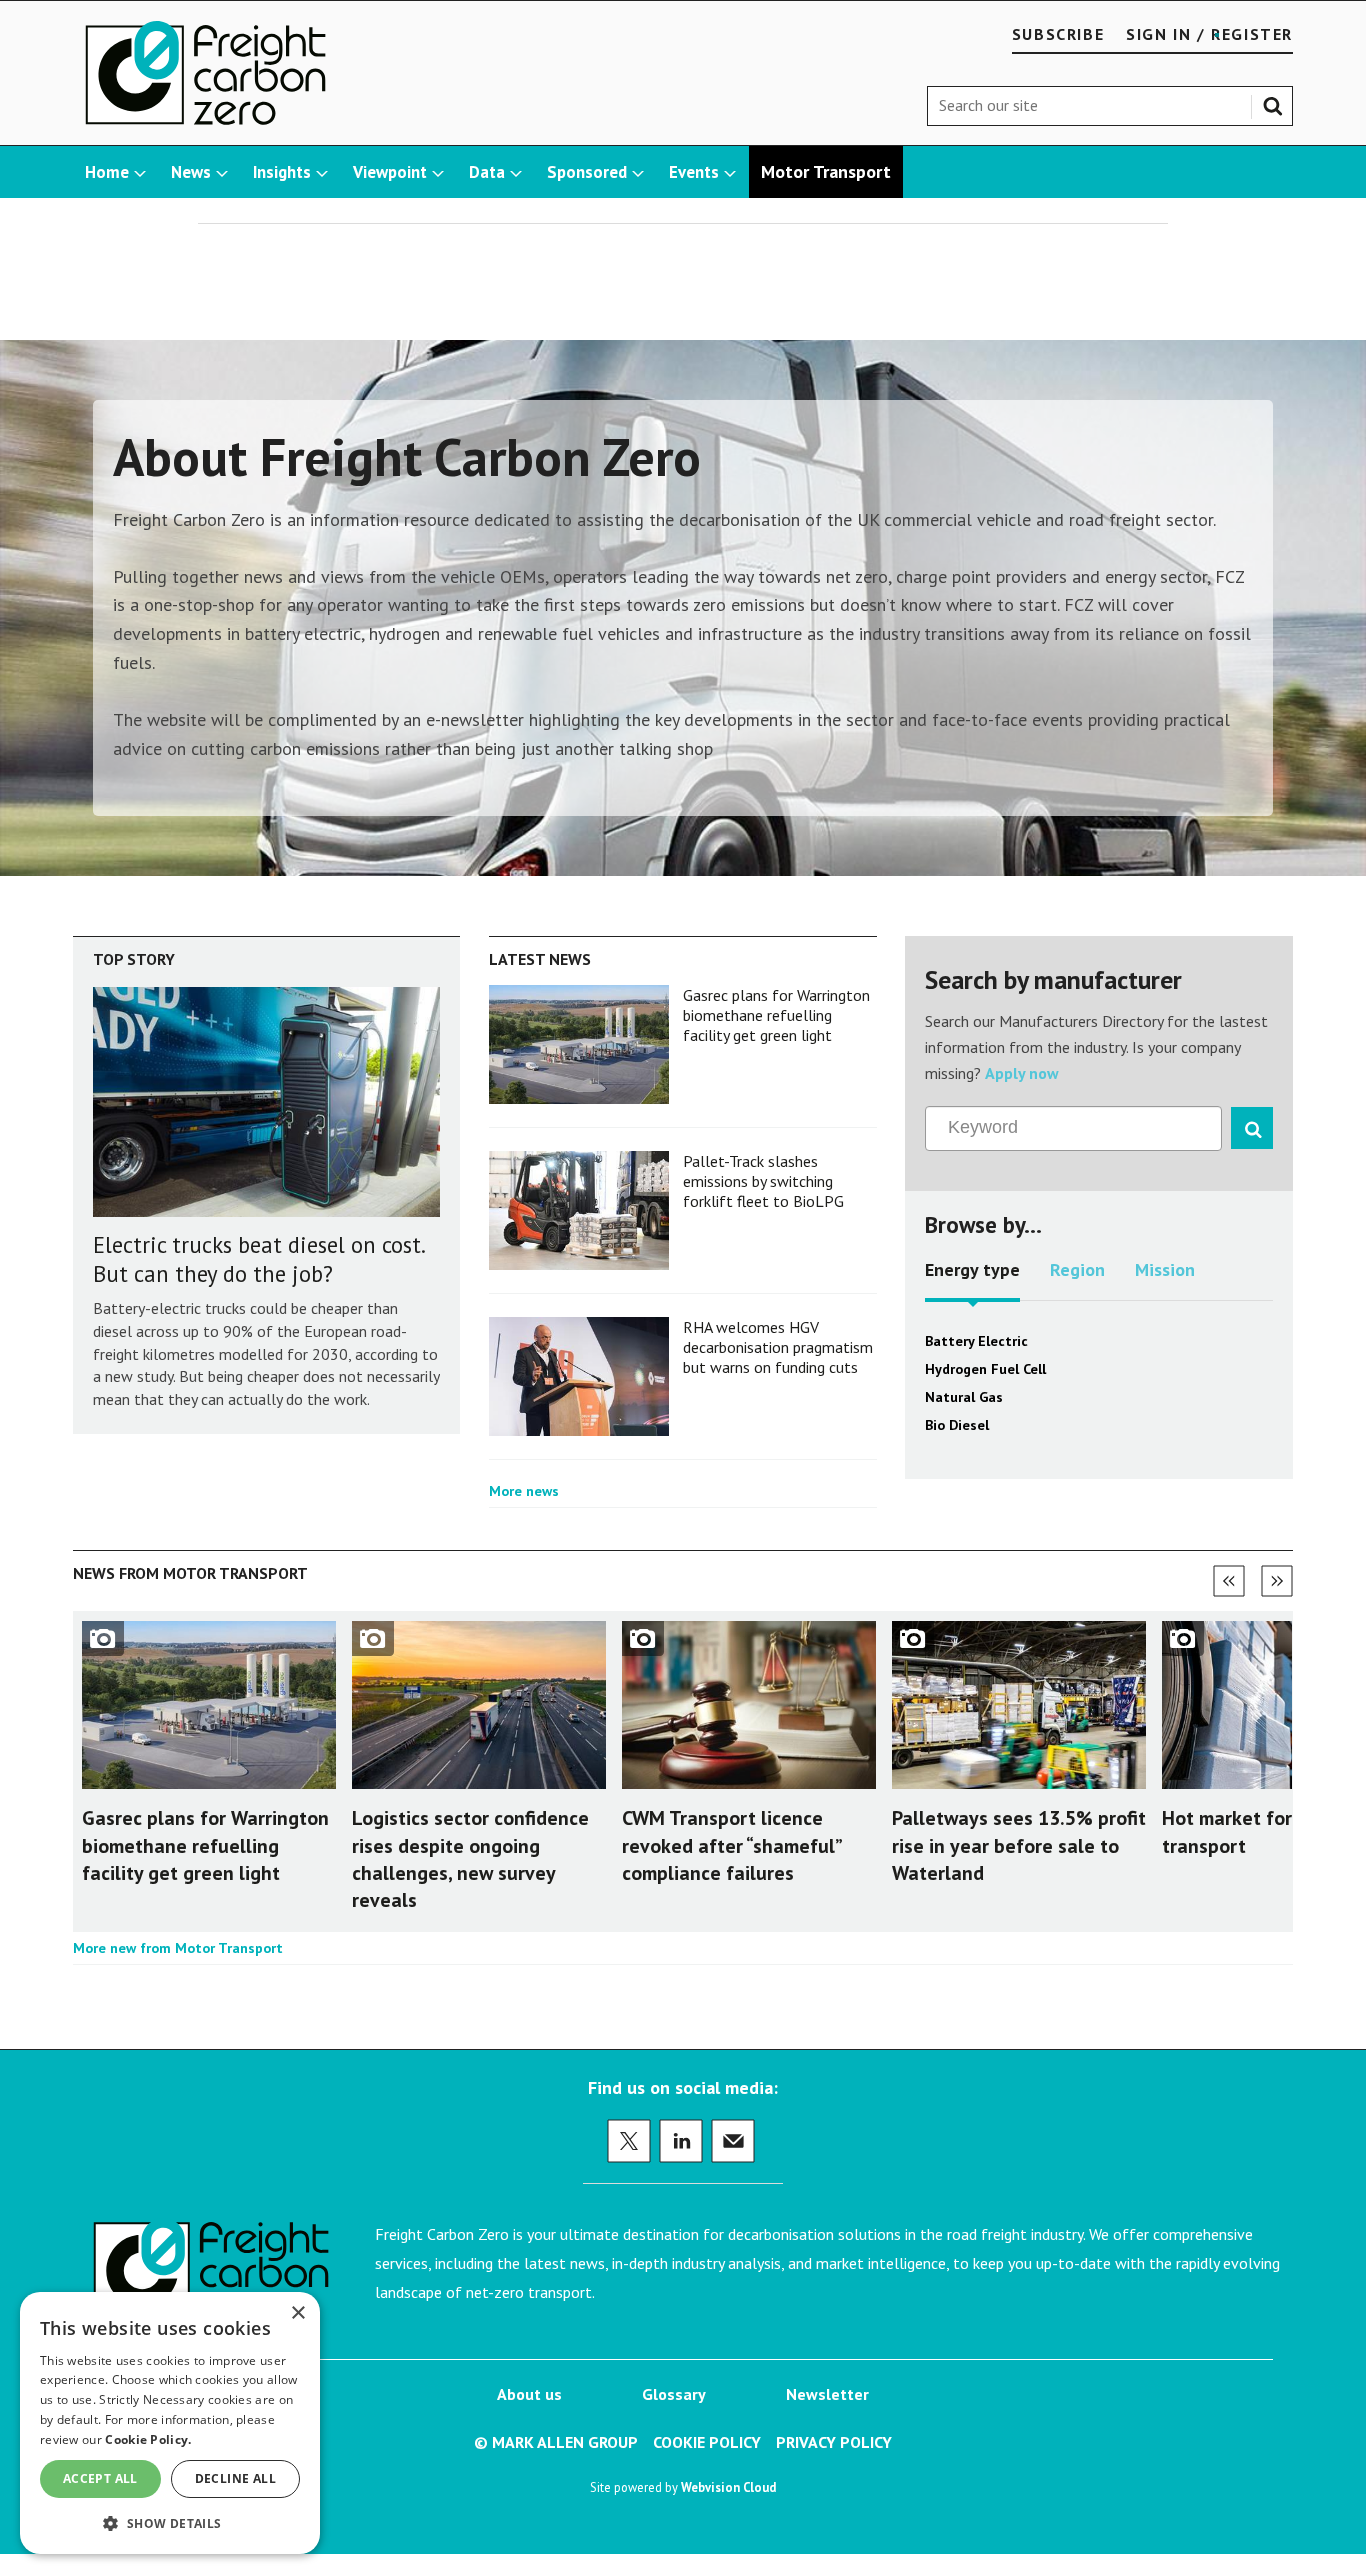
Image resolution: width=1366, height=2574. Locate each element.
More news (524, 1491)
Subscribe (1058, 34)
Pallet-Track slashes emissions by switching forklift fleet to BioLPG (763, 1181)
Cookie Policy (707, 2442)
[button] (170, 2522)
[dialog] (170, 2423)
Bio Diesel (957, 1425)
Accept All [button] (100, 2478)
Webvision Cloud (728, 2487)
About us (529, 2394)
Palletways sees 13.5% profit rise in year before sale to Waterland (1019, 1845)
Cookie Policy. (148, 2439)
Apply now (1022, 1073)
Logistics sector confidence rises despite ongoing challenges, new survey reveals (470, 1859)
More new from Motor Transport (178, 1948)
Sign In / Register (1209, 34)
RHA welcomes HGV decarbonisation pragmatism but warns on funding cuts (778, 1347)
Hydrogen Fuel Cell (985, 1369)
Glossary (674, 2394)
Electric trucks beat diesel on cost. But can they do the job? (258, 1259)
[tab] (972, 1277)
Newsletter (827, 2394)
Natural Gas (964, 1397)
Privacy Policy (834, 2442)
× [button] (297, 2313)
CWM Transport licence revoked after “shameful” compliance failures (731, 1845)
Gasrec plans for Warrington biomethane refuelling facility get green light (776, 1015)
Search (1277, 102)
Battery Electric (976, 1341)
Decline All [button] (235, 2478)
